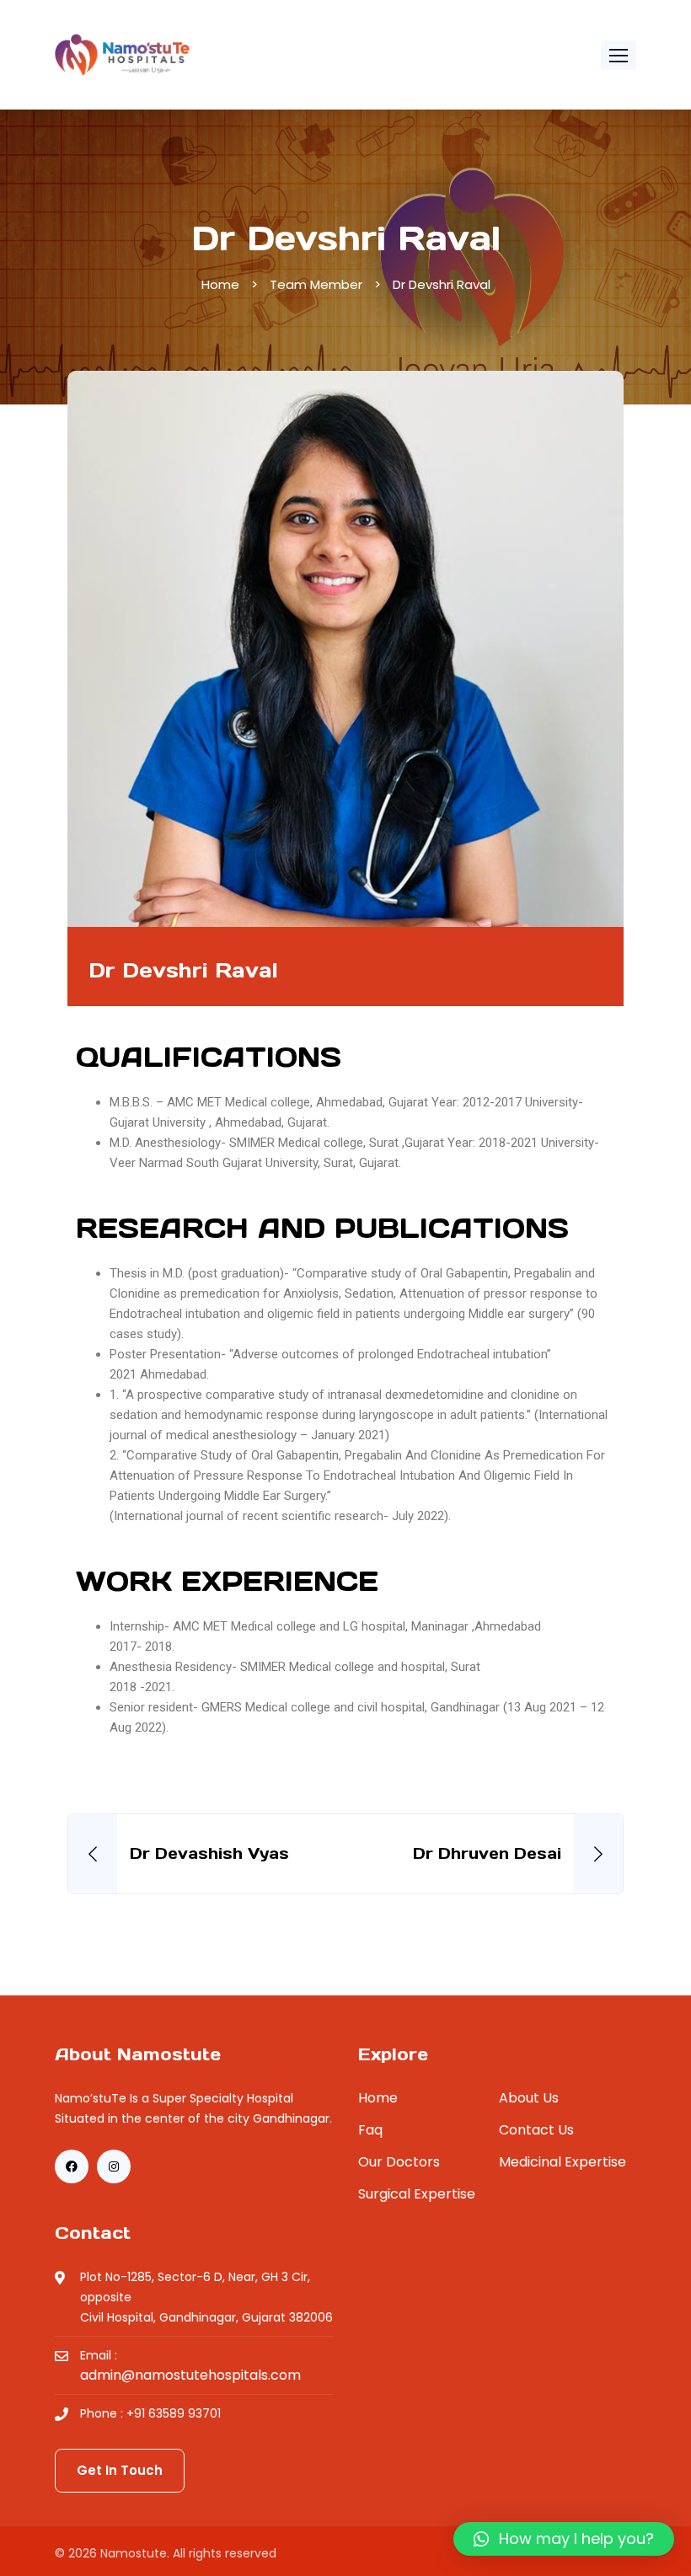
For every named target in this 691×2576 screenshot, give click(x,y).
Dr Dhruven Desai (487, 1853)
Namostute (134, 2553)
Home (220, 284)
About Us (529, 2098)
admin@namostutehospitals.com (190, 2375)
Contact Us (536, 2130)
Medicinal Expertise (562, 2162)
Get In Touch (120, 2470)
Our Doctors (399, 2162)
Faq (370, 2130)
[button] (619, 55)
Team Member (316, 284)
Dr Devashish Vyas (209, 1853)
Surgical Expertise (417, 2194)
